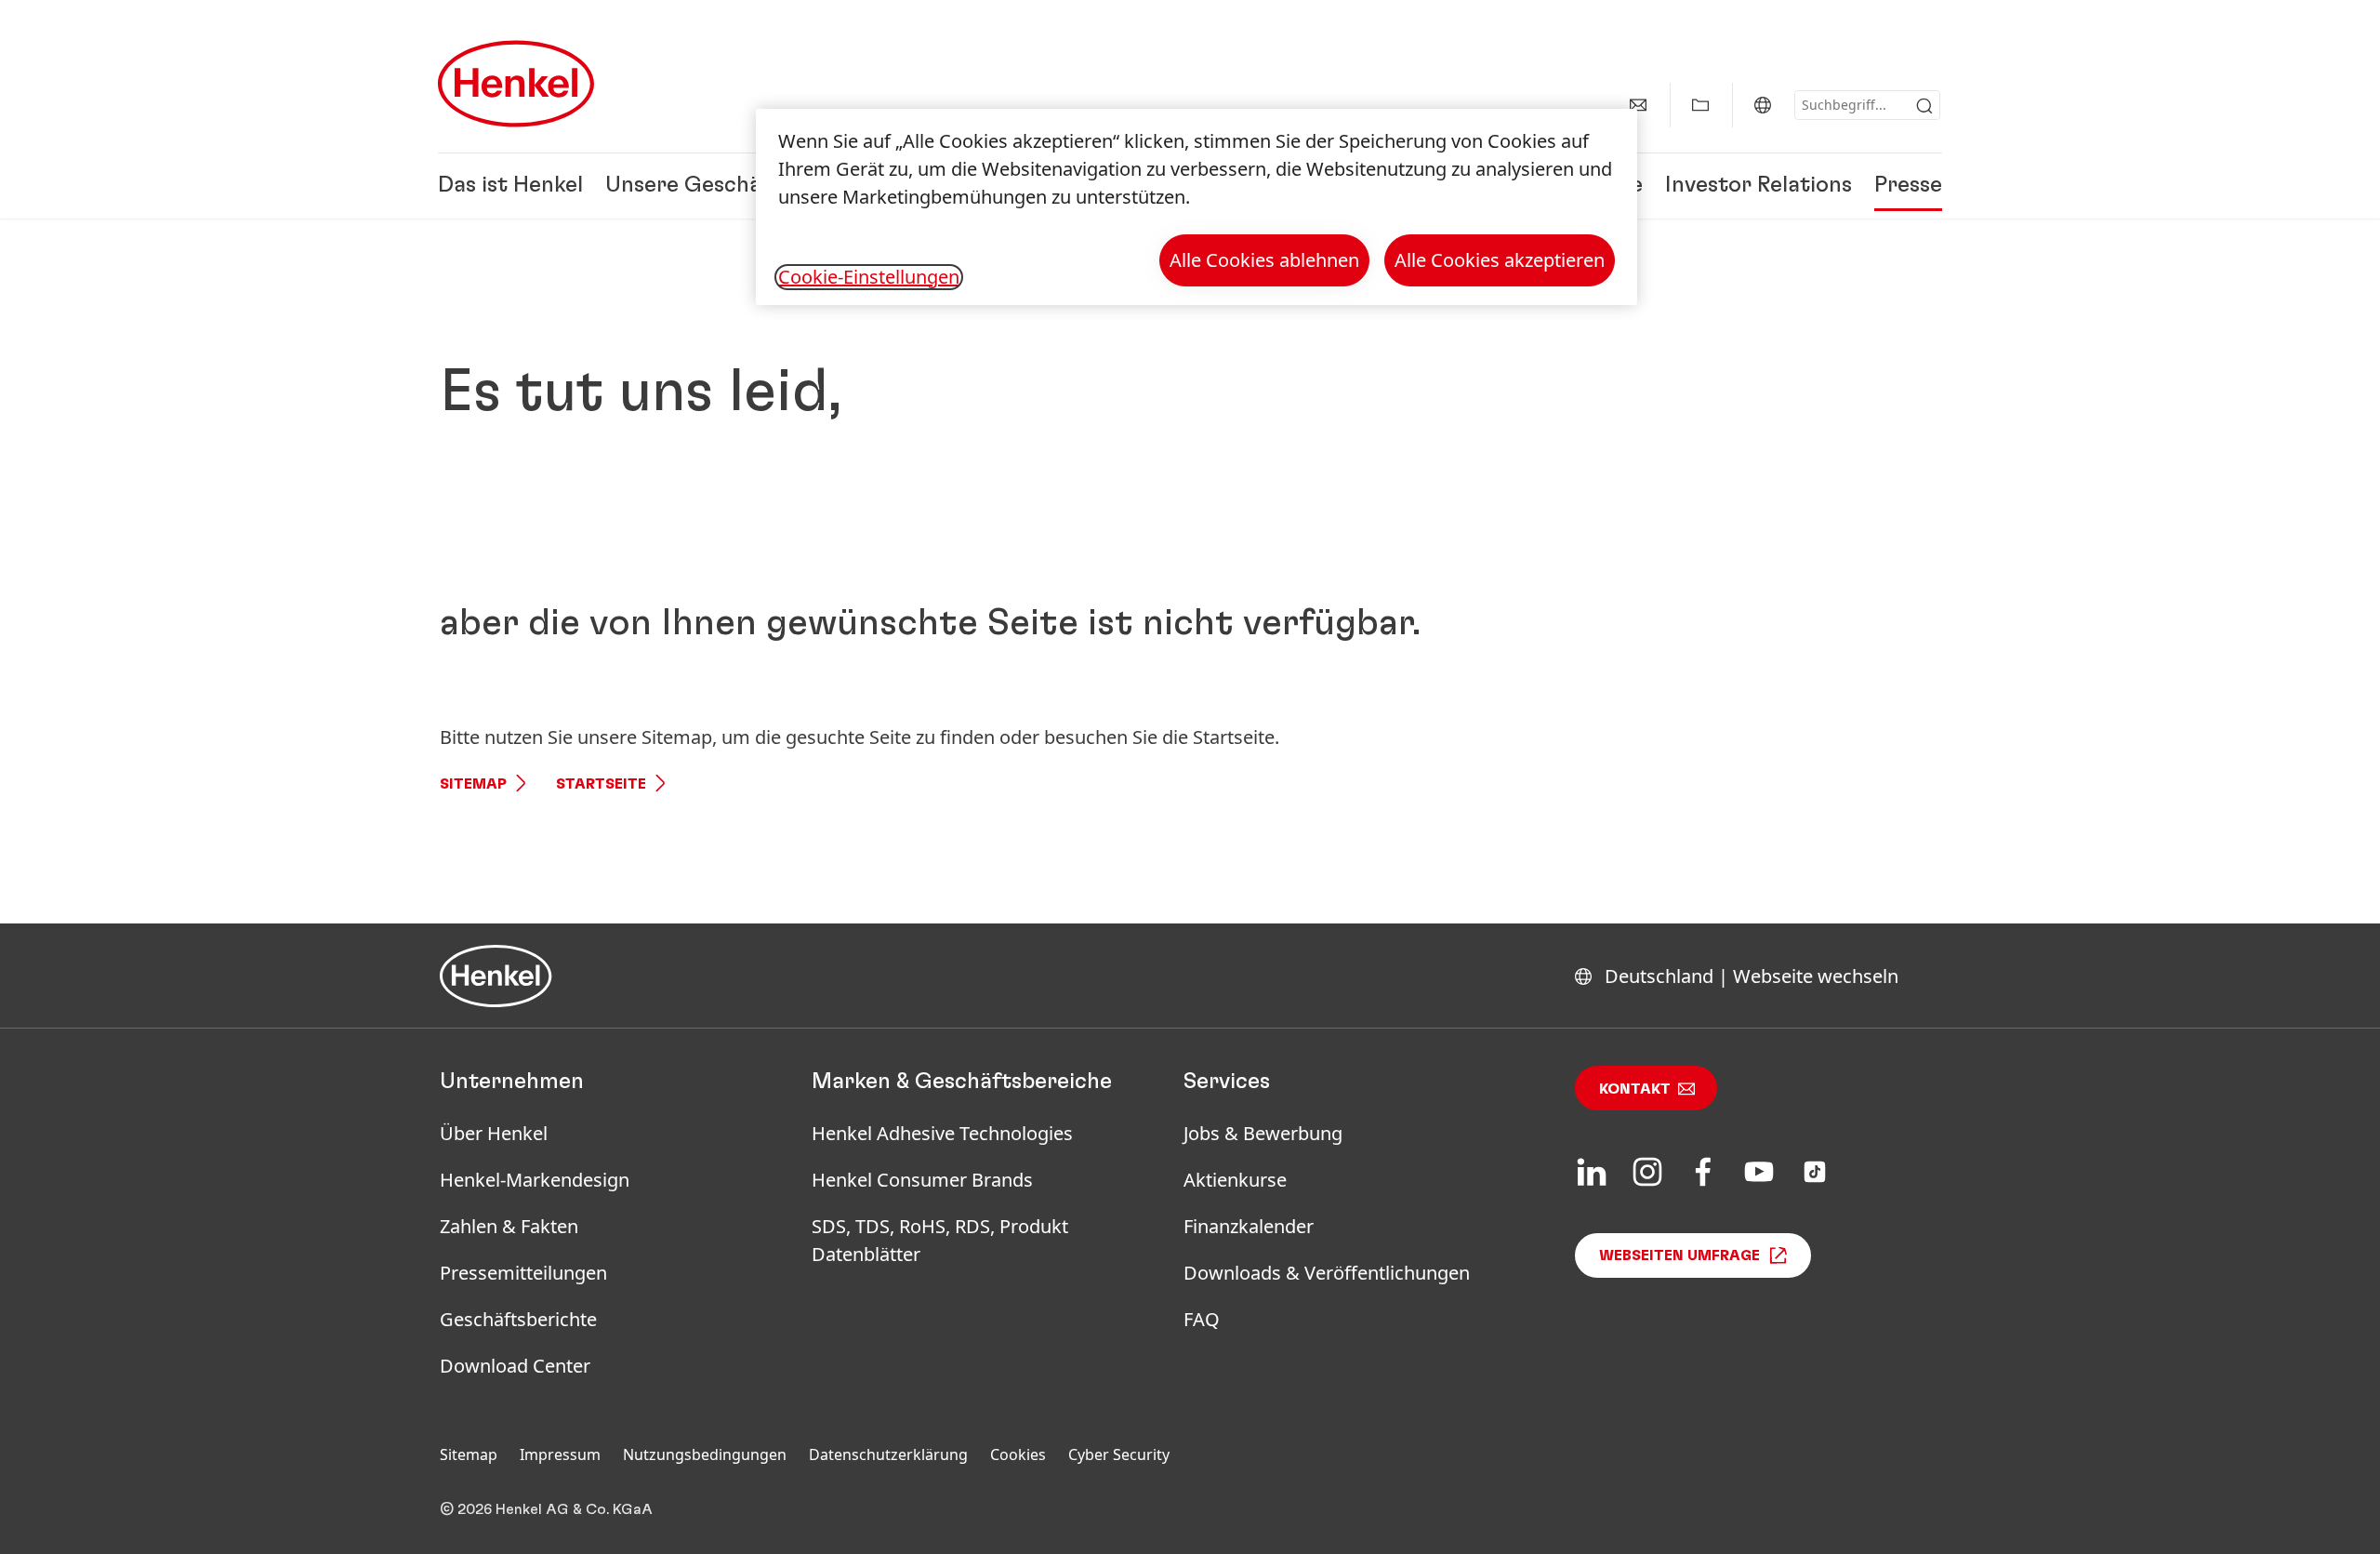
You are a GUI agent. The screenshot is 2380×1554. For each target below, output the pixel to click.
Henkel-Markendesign (535, 1180)
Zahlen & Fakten (509, 1226)
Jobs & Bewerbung (1263, 1133)
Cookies (1018, 1454)
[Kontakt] (1638, 105)
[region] (1197, 207)
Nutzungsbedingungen (705, 1454)
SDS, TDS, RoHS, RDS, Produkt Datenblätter (940, 1240)
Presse (1908, 186)
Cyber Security (1119, 1454)
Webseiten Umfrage (1679, 1255)
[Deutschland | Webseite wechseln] (1763, 105)
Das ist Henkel (510, 186)
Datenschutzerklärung (888, 1454)
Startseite (601, 784)
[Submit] (1924, 106)
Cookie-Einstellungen (869, 277)
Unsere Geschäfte (699, 186)
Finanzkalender (1249, 1226)
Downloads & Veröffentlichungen (1327, 1273)
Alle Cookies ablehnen (1264, 260)
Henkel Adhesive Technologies (942, 1133)
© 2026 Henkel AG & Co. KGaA (546, 1509)
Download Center (515, 1366)
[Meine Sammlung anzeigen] (1700, 105)
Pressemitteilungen (523, 1273)
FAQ (1202, 1319)
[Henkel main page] (516, 84)
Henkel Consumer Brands (922, 1180)
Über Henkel (494, 1133)
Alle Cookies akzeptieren (1500, 260)
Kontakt (1635, 1089)
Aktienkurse (1235, 1180)
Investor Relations (1759, 186)
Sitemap (473, 784)
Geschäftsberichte (518, 1319)
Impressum (560, 1454)
